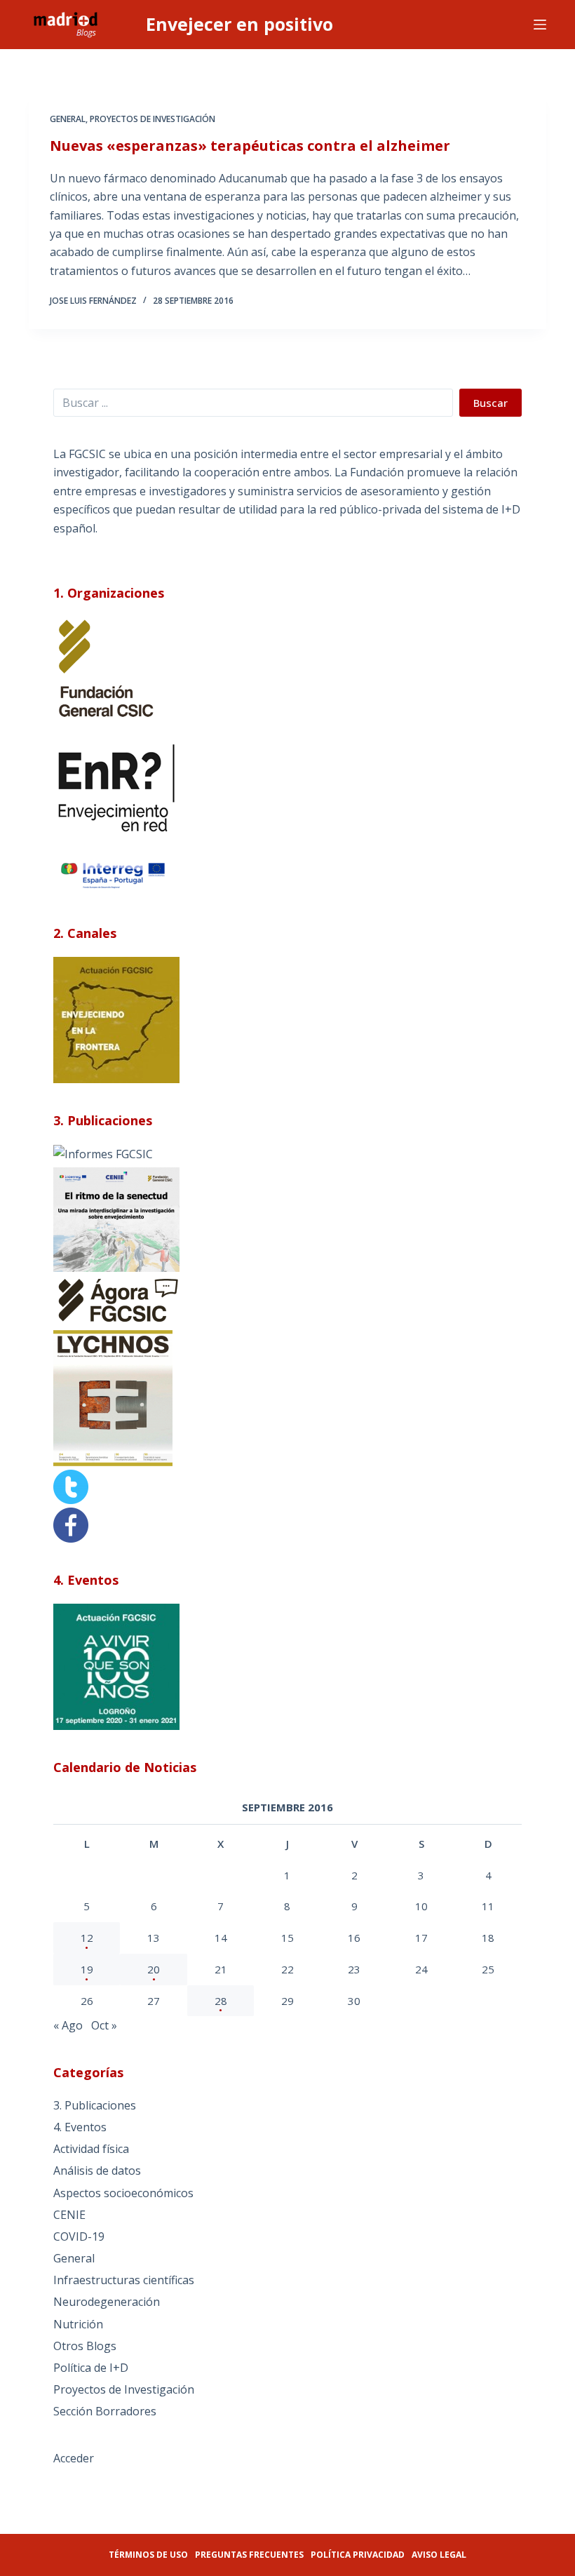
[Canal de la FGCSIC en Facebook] (71, 1524)
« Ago (68, 2025)
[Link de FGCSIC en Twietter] (71, 1486)
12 (87, 1938)
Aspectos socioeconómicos (123, 2193)
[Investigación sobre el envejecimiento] (103, 1153)
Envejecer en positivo (239, 24)
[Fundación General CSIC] (106, 669)
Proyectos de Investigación (153, 119)
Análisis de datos (97, 2171)
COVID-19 (79, 2236)
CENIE (69, 2215)
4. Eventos (80, 2127)
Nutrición (78, 2324)
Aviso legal (439, 2555)
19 (87, 1969)
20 (154, 1969)
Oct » (104, 2025)
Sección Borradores (105, 2411)
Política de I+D (91, 2368)
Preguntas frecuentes (249, 2555)
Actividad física (91, 2149)
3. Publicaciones (95, 2105)
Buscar (491, 403)
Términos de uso (148, 2555)
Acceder (74, 2458)
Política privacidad (358, 2555)
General (68, 119)
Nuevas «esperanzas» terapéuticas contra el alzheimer (250, 146)
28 (221, 2001)
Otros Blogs (85, 2346)
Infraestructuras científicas (124, 2280)
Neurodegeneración (107, 2302)
